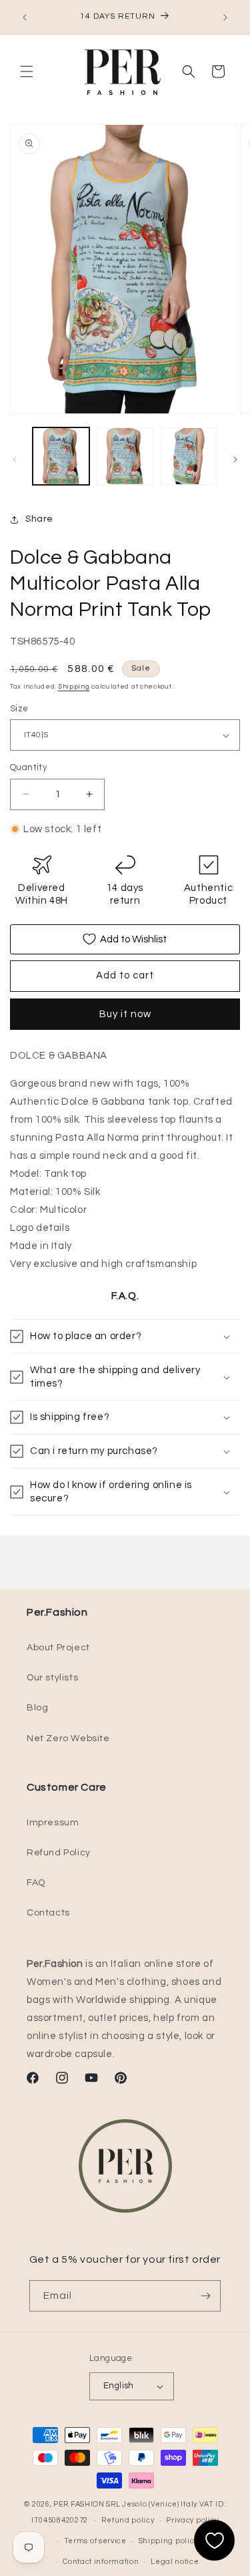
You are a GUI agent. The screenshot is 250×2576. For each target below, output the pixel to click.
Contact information (101, 2562)
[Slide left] (15, 459)
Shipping (74, 687)
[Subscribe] (205, 2296)
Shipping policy (169, 2541)
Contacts (48, 1913)
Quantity (28, 767)
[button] (27, 71)
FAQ (36, 1883)
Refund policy (128, 2520)
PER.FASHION (79, 2504)
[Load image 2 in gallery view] (124, 456)
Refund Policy (59, 1853)
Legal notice (175, 2562)
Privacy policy (192, 2520)
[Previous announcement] (25, 17)
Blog (37, 1708)
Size (19, 709)
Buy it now (125, 1014)
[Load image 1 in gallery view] (61, 456)
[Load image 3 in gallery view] (188, 456)
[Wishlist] (214, 2540)
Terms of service (95, 2541)
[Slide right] (235, 459)
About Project (58, 1648)
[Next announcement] (225, 17)
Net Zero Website (68, 1738)
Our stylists (52, 1678)
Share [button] (39, 519)
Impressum (53, 1823)
